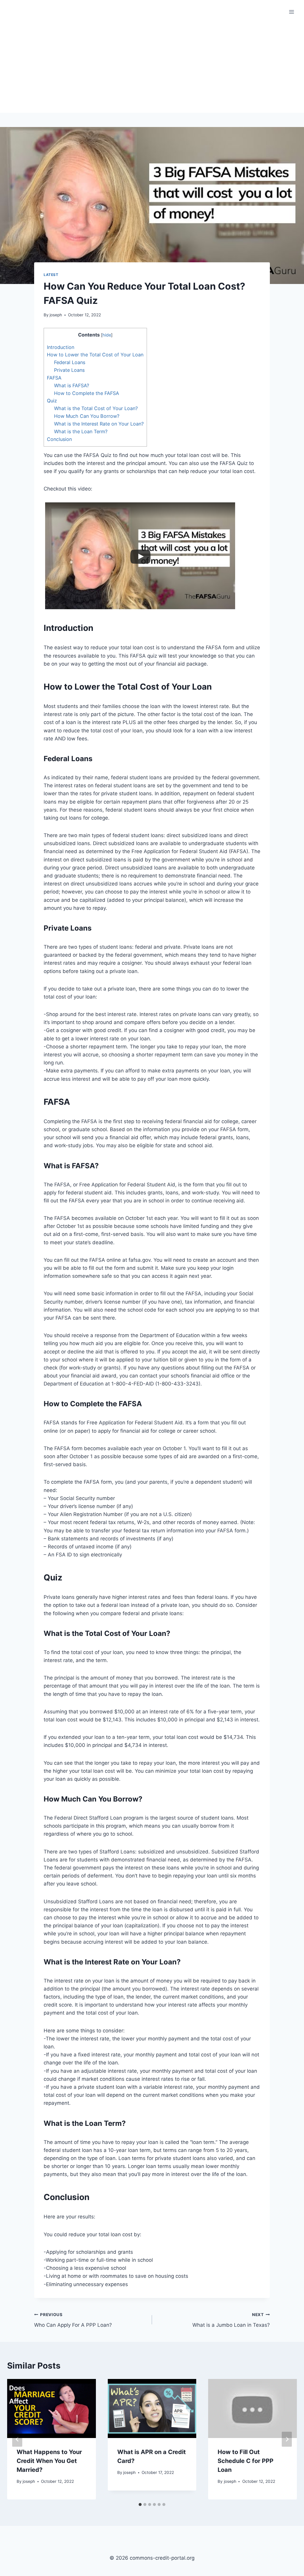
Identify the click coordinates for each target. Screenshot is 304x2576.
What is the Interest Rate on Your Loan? (99, 424)
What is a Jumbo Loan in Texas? (231, 2320)
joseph (56, 315)
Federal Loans (70, 362)
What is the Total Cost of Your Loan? (96, 408)
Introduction (61, 347)
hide (107, 335)
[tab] (140, 2504)
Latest (51, 275)
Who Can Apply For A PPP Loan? (73, 2320)
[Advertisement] (152, 68)
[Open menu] (291, 12)
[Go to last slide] (17, 2439)
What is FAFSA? (72, 385)
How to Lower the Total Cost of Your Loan (95, 355)
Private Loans (69, 370)
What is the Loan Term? (81, 431)
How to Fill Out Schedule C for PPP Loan (246, 2461)
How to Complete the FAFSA (87, 393)
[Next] (287, 2439)
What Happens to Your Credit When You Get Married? (49, 2461)
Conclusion (59, 439)
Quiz (52, 401)
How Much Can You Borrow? (87, 416)
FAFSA (54, 378)
